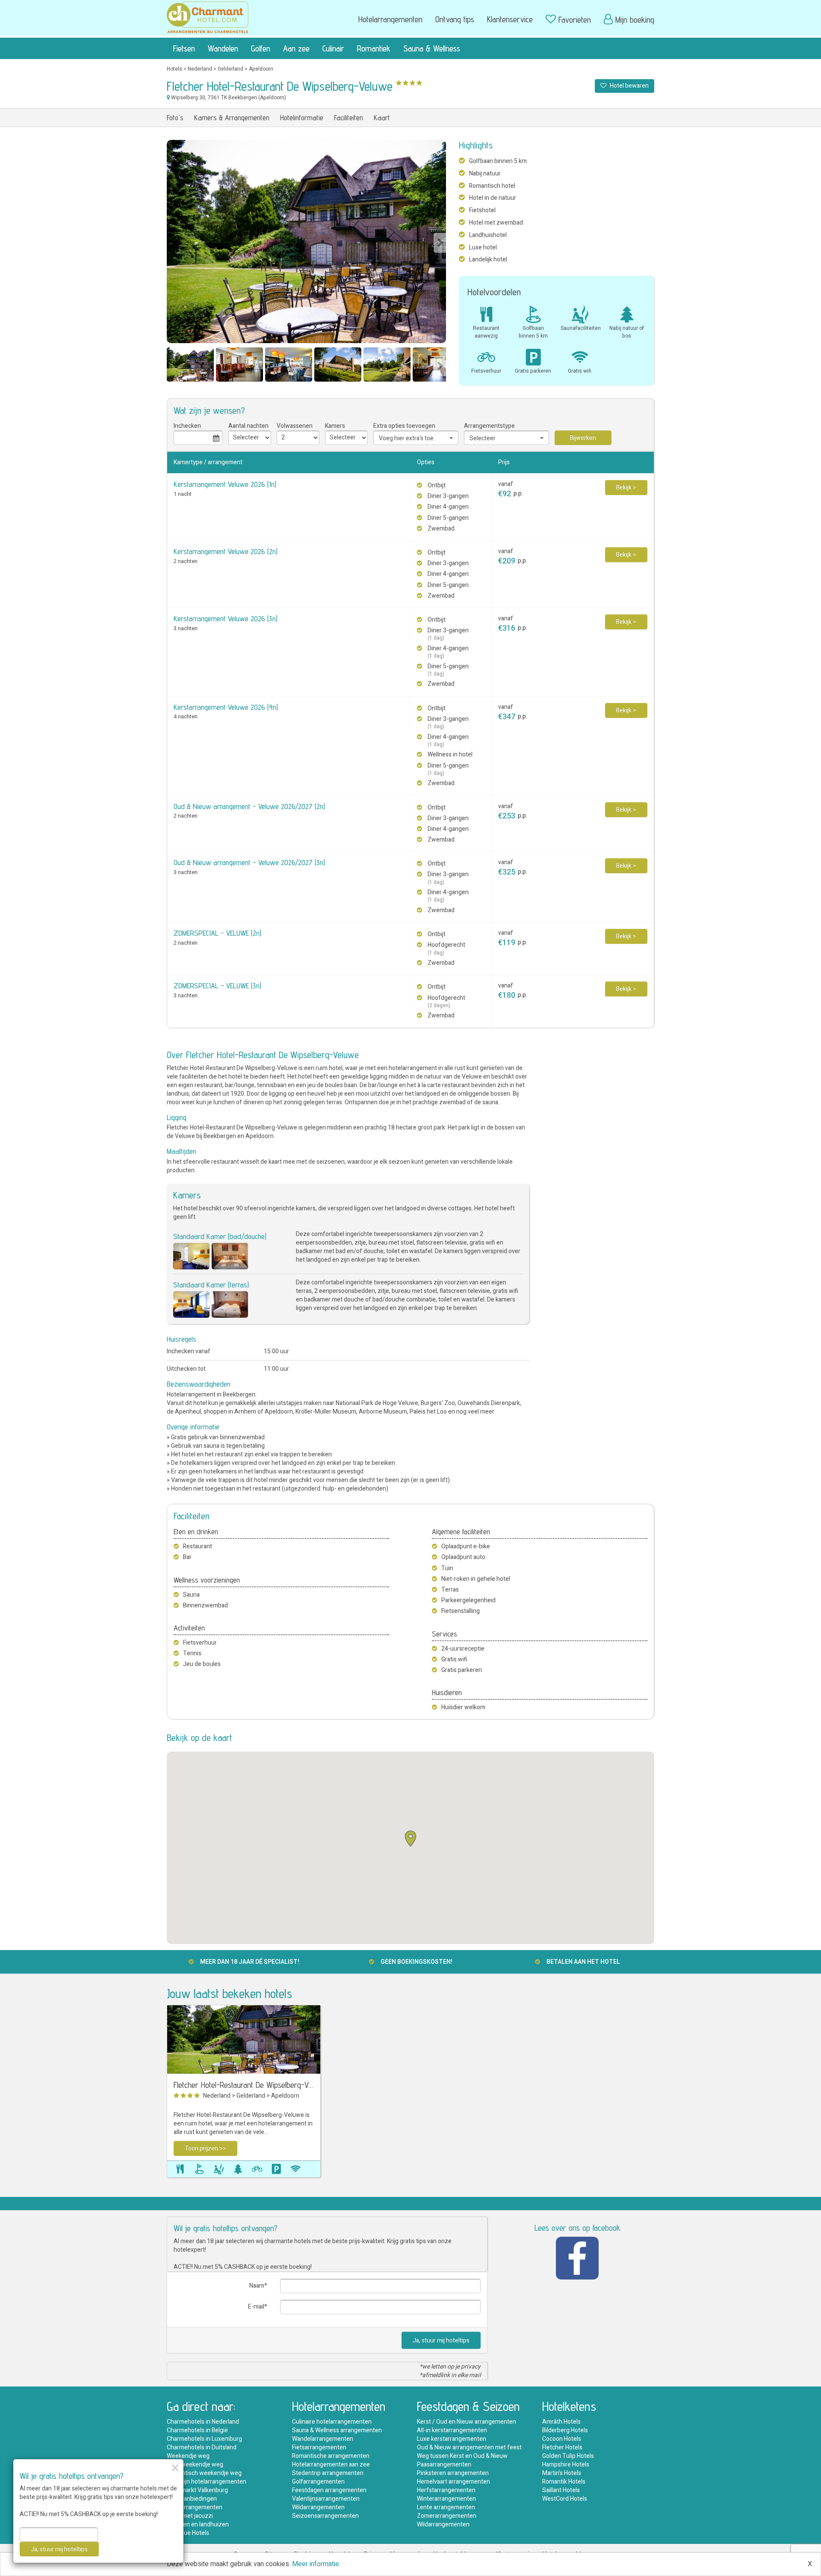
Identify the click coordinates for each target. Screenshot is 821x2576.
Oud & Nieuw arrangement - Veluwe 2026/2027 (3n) (249, 862)
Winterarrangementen (446, 2499)
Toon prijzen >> (205, 2148)
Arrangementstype (489, 426)
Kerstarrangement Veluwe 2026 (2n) (226, 551)
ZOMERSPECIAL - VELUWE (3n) (217, 986)
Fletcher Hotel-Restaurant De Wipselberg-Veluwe (244, 2085)
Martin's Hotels (562, 2473)
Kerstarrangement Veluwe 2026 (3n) (226, 618)
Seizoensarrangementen (325, 2516)
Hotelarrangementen (390, 19)
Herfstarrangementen (446, 2490)
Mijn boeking (635, 20)
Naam (257, 2286)
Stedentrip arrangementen (328, 2473)
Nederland (200, 69)
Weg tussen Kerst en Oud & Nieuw (462, 2456)
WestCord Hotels (565, 2499)
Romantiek (374, 48)
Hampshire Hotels (566, 2465)
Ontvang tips (455, 19)
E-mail (256, 2307)
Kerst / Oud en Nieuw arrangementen (467, 2422)
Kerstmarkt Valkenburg (197, 2490)
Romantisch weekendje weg (204, 2473)
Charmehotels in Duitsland (202, 2447)
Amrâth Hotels (561, 2422)
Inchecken (187, 426)
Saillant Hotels (561, 2490)
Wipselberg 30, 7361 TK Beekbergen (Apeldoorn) (228, 98)
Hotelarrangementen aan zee (331, 2465)
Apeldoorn (261, 69)
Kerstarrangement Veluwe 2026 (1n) (225, 484)
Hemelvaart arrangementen (453, 2482)
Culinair (333, 48)
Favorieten (575, 20)
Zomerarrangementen (447, 2516)
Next (440, 243)
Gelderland (230, 69)
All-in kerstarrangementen (452, 2430)
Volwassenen (295, 426)
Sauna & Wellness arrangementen (337, 2430)
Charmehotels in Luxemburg (204, 2439)
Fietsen (184, 48)
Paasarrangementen (444, 2465)
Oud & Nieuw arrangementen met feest (469, 2447)
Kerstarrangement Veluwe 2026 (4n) (226, 707)
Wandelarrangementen (323, 2439)
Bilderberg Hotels (565, 2430)
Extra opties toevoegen (404, 426)
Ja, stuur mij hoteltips (441, 2340)
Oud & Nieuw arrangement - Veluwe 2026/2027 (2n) (249, 806)
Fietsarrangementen (319, 2447)
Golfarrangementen (318, 2482)
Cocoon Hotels (562, 2439)
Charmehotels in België (197, 2430)
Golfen (261, 48)
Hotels (174, 69)
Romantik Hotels (564, 2482)
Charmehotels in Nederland (203, 2422)
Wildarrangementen (318, 2507)
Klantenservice (510, 19)
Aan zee (296, 48)
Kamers (335, 426)
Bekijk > (626, 488)
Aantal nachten (248, 426)
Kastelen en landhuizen (198, 2524)
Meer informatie (316, 2564)
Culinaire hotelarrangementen (332, 2422)
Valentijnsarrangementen (326, 2499)
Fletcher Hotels (562, 2447)
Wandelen (223, 48)
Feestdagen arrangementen (329, 2490)
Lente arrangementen (446, 2507)
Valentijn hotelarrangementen (207, 2482)
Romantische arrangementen (331, 2456)
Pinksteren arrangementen (453, 2473)
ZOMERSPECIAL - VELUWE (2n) (217, 933)
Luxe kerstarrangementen (452, 2439)
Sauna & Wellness (432, 48)
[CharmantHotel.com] (208, 17)
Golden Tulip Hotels (568, 2456)
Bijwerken (583, 438)
